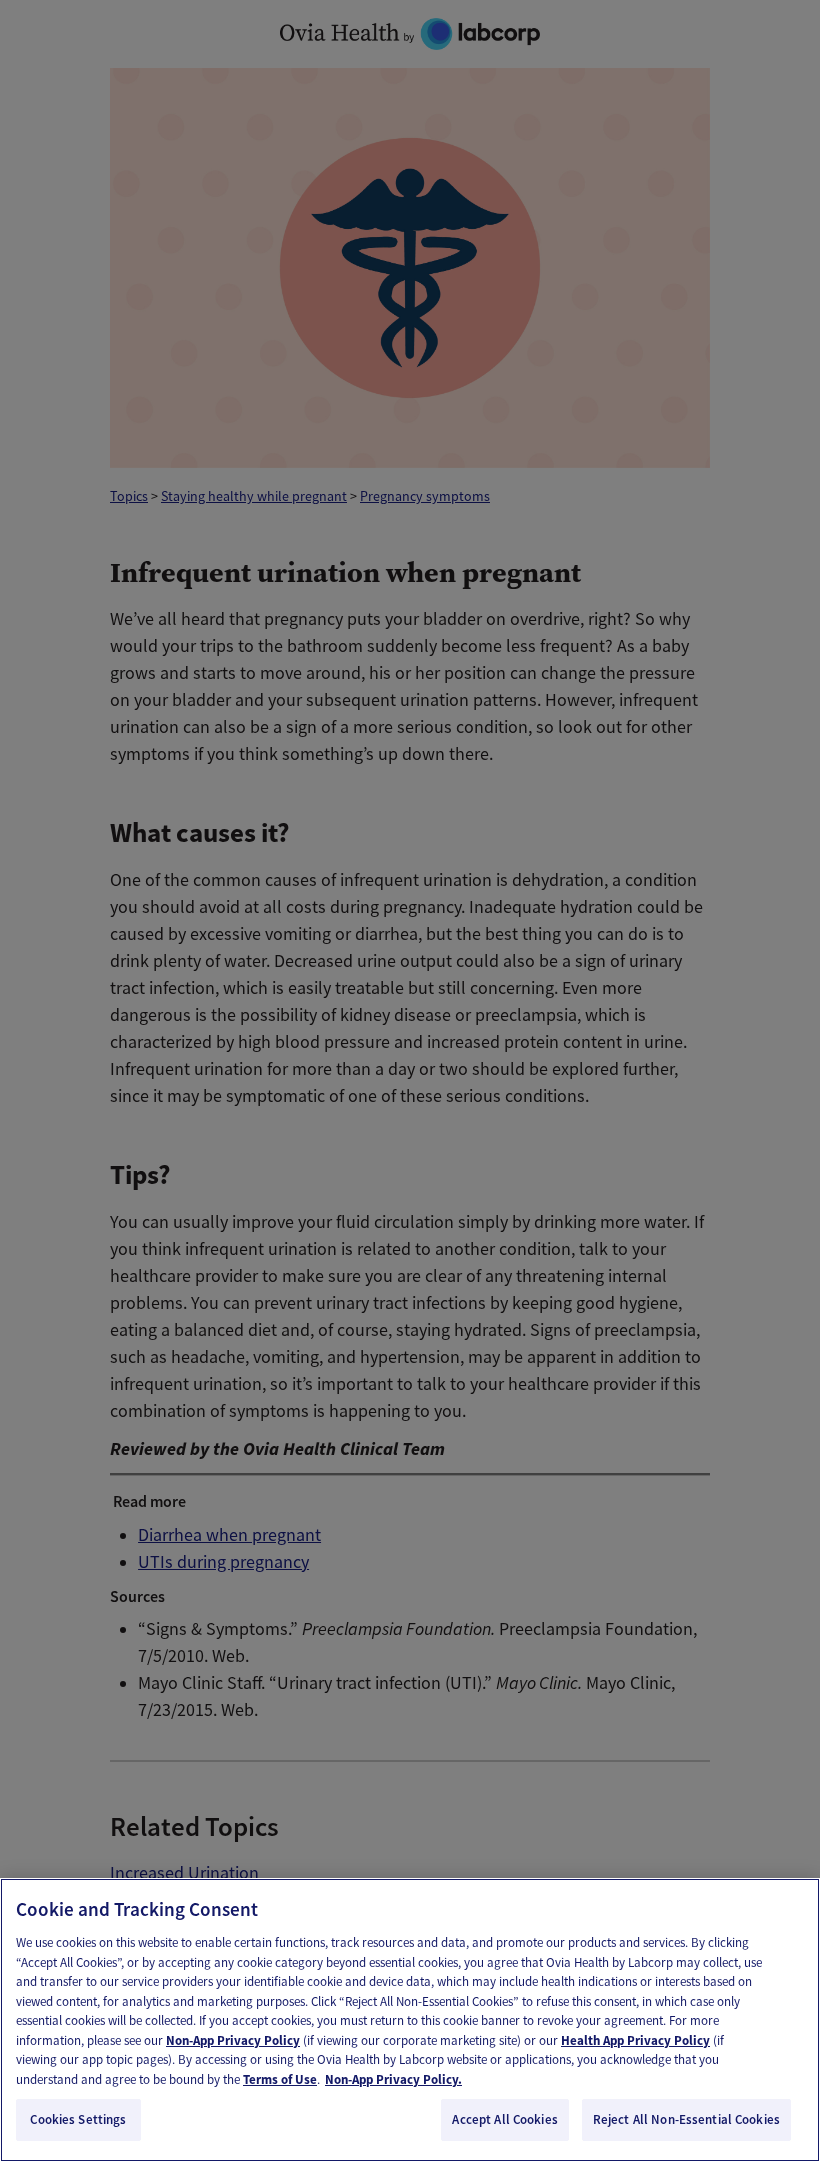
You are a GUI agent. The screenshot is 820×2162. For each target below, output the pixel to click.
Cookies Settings (78, 2119)
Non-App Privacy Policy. (393, 2079)
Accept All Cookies (504, 2119)
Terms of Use (280, 2079)
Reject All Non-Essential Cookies (686, 2119)
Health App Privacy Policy (635, 2040)
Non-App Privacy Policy (233, 2040)
